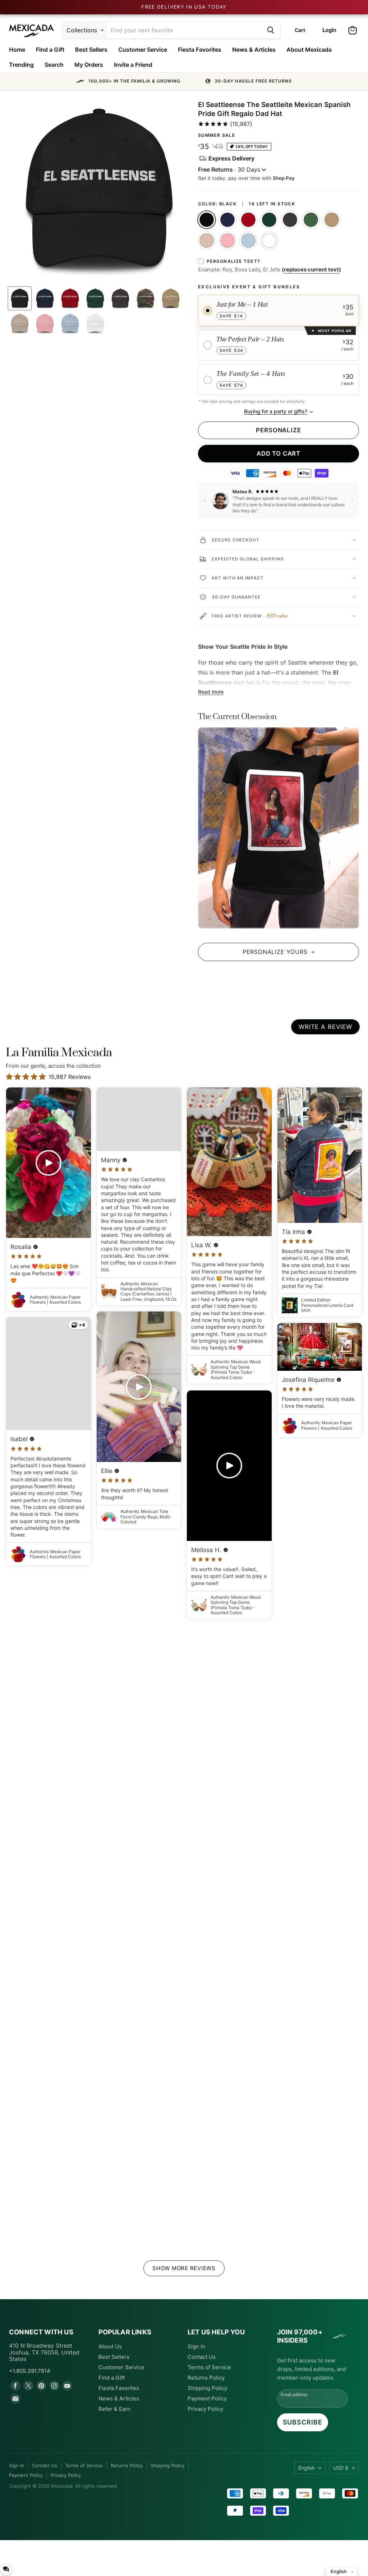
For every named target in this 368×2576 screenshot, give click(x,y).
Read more (211, 692)
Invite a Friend (133, 65)
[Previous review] (205, 501)
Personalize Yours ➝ (279, 952)
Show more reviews (184, 2268)
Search (54, 65)
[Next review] (352, 501)
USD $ (341, 2468)
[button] (184, 81)
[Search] (271, 30)
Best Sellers (91, 50)
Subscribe (303, 2422)
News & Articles (254, 50)
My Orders (89, 65)
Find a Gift (50, 50)
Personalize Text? (233, 261)
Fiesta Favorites (200, 50)
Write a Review (325, 1027)
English (307, 2468)
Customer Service (143, 50)
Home (17, 50)
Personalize (278, 430)
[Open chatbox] (6, 2569)
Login (329, 30)
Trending (21, 65)
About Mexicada (309, 50)
